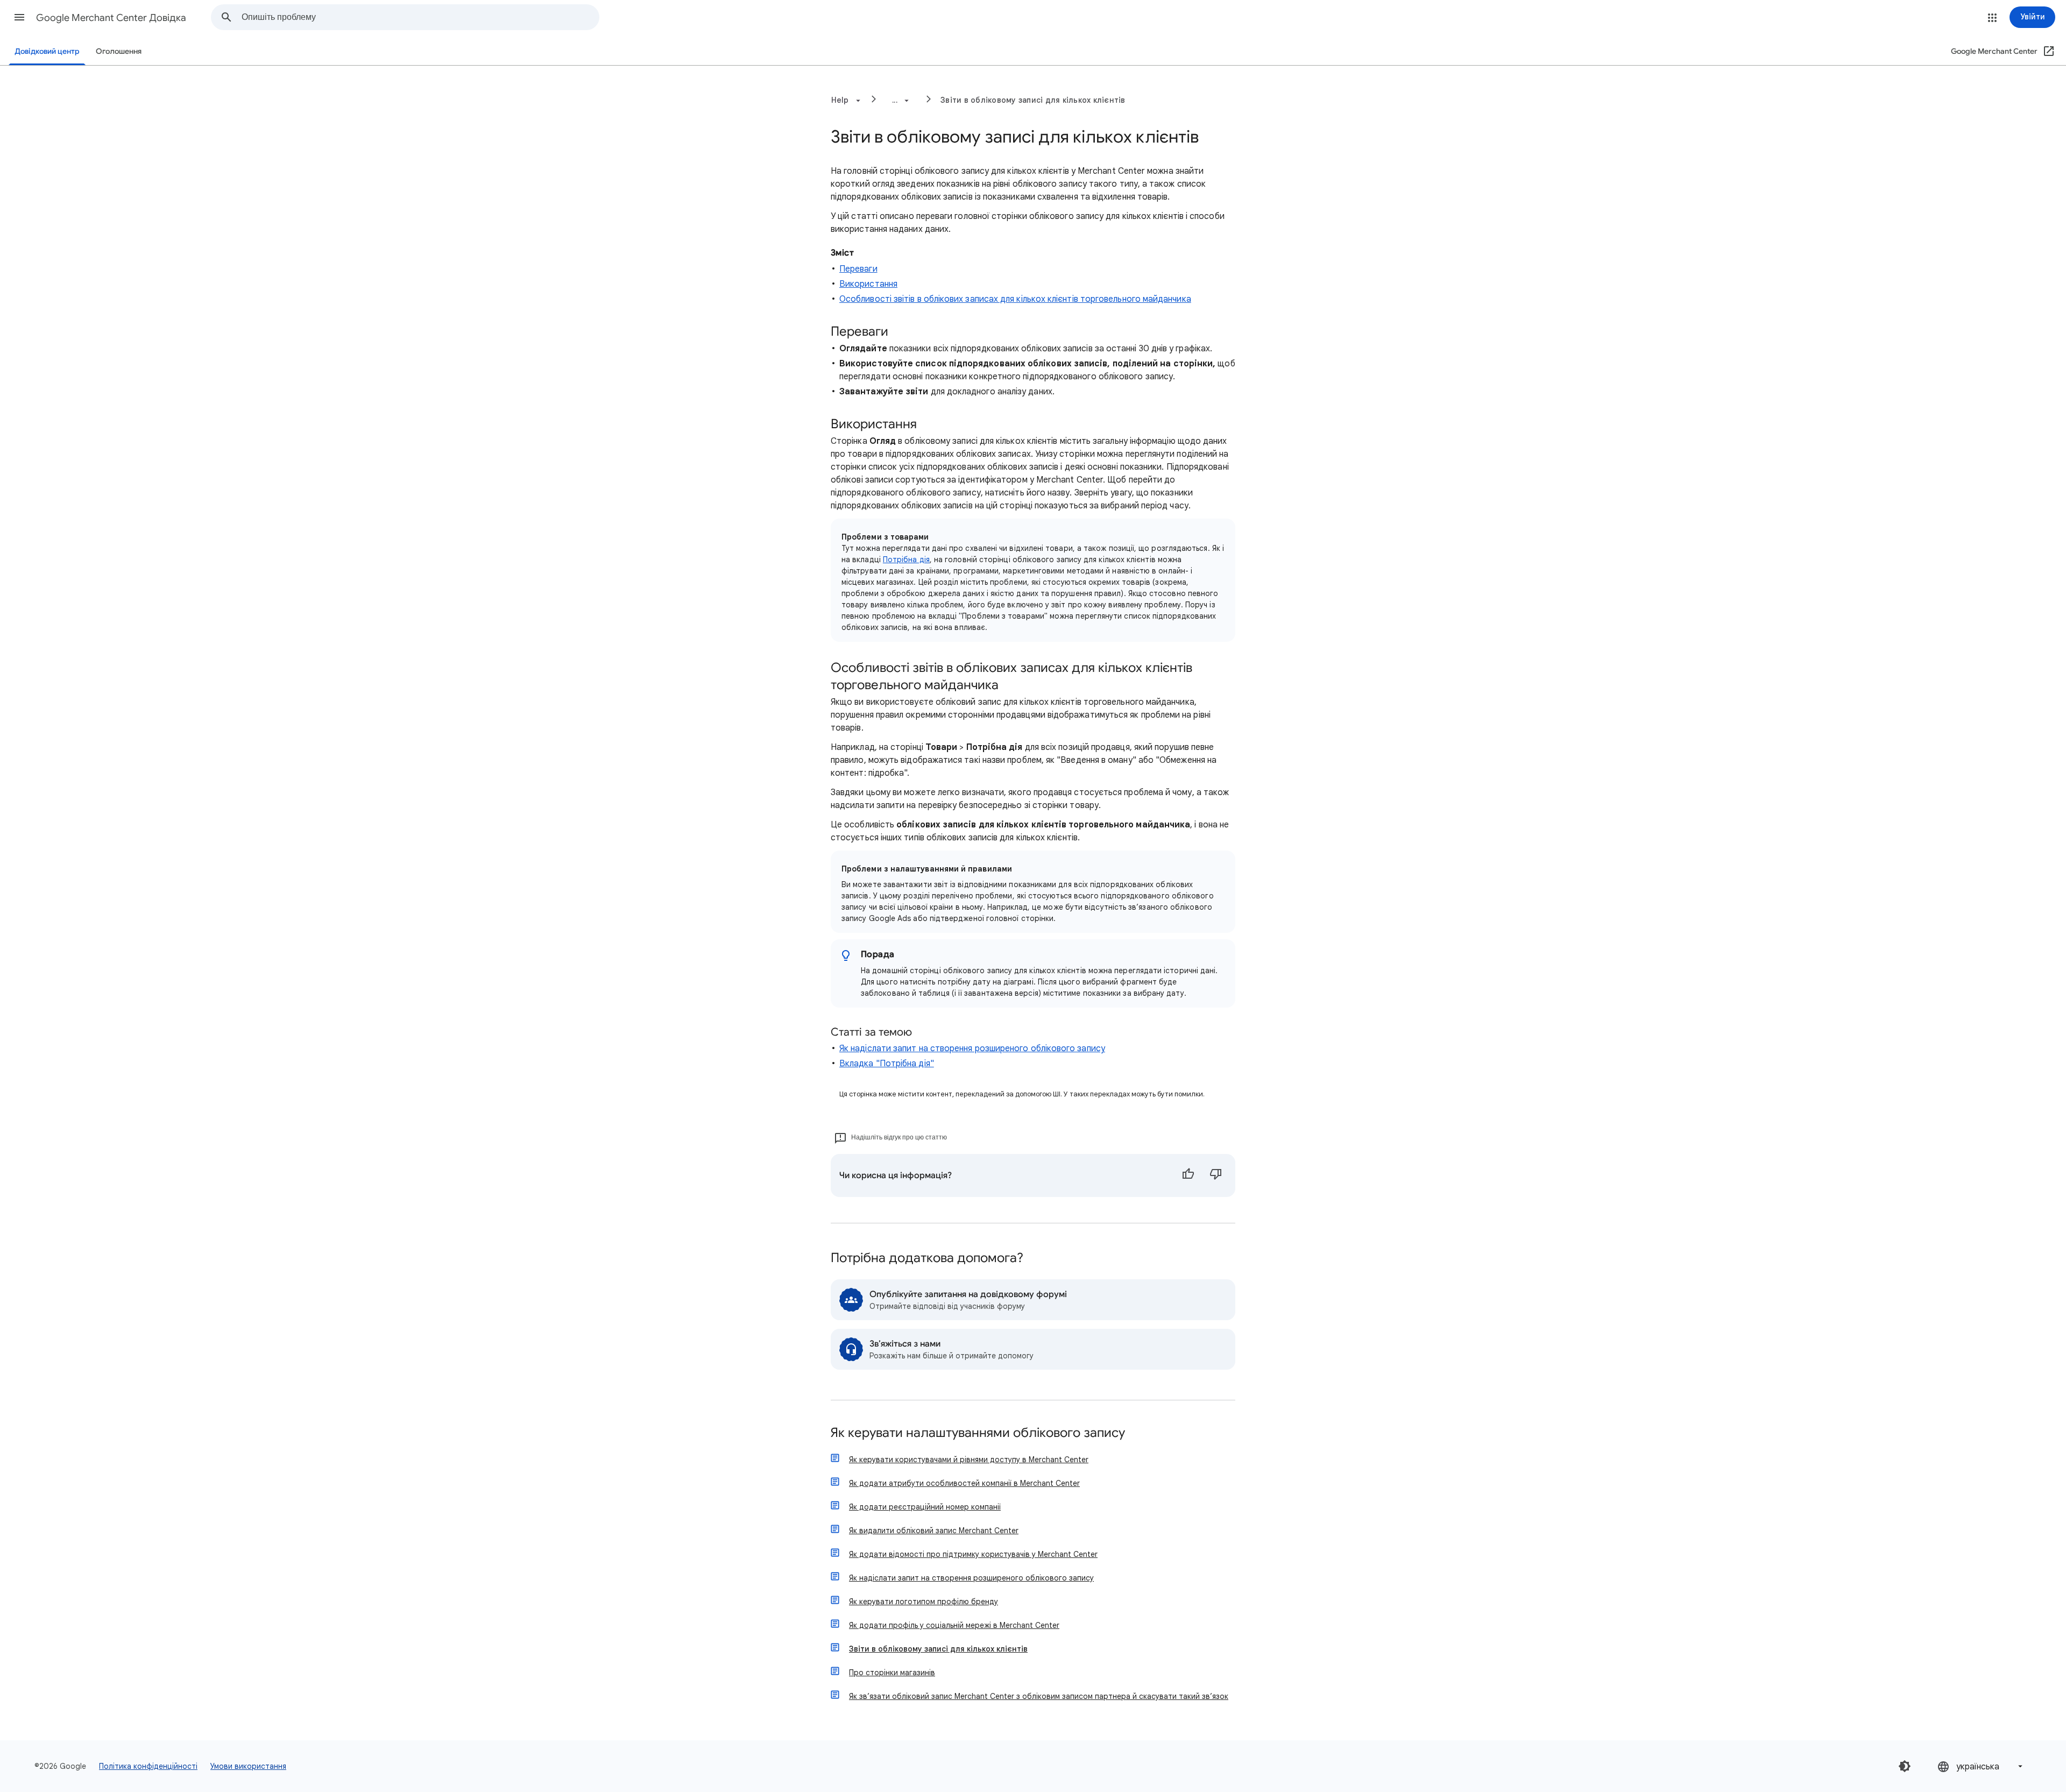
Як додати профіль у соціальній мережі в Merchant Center (954, 1625)
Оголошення (119, 51)
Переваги (858, 269)
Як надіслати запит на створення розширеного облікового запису (972, 1049)
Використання (868, 284)
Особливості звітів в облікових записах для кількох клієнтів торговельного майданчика (1015, 299)
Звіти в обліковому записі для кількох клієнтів (1033, 100)
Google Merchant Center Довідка (111, 18)
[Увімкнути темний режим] (1905, 1766)
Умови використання (248, 1766)
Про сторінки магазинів (892, 1673)
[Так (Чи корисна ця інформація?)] (1188, 1175)
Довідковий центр (47, 51)
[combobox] (420, 17)
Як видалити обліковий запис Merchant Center (934, 1531)
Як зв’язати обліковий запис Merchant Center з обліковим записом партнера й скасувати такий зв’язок (1039, 1696)
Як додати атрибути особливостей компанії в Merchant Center (964, 1483)
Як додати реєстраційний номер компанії (925, 1507)
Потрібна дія (906, 559)
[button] (19, 17)
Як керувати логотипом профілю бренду (924, 1602)
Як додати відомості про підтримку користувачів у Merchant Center (973, 1554)
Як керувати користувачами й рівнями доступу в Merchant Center (969, 1460)
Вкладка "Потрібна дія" (887, 1064)
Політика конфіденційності (148, 1766)
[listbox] (1981, 1766)
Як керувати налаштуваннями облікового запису (978, 1433)
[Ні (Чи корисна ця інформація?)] (1216, 1175)
